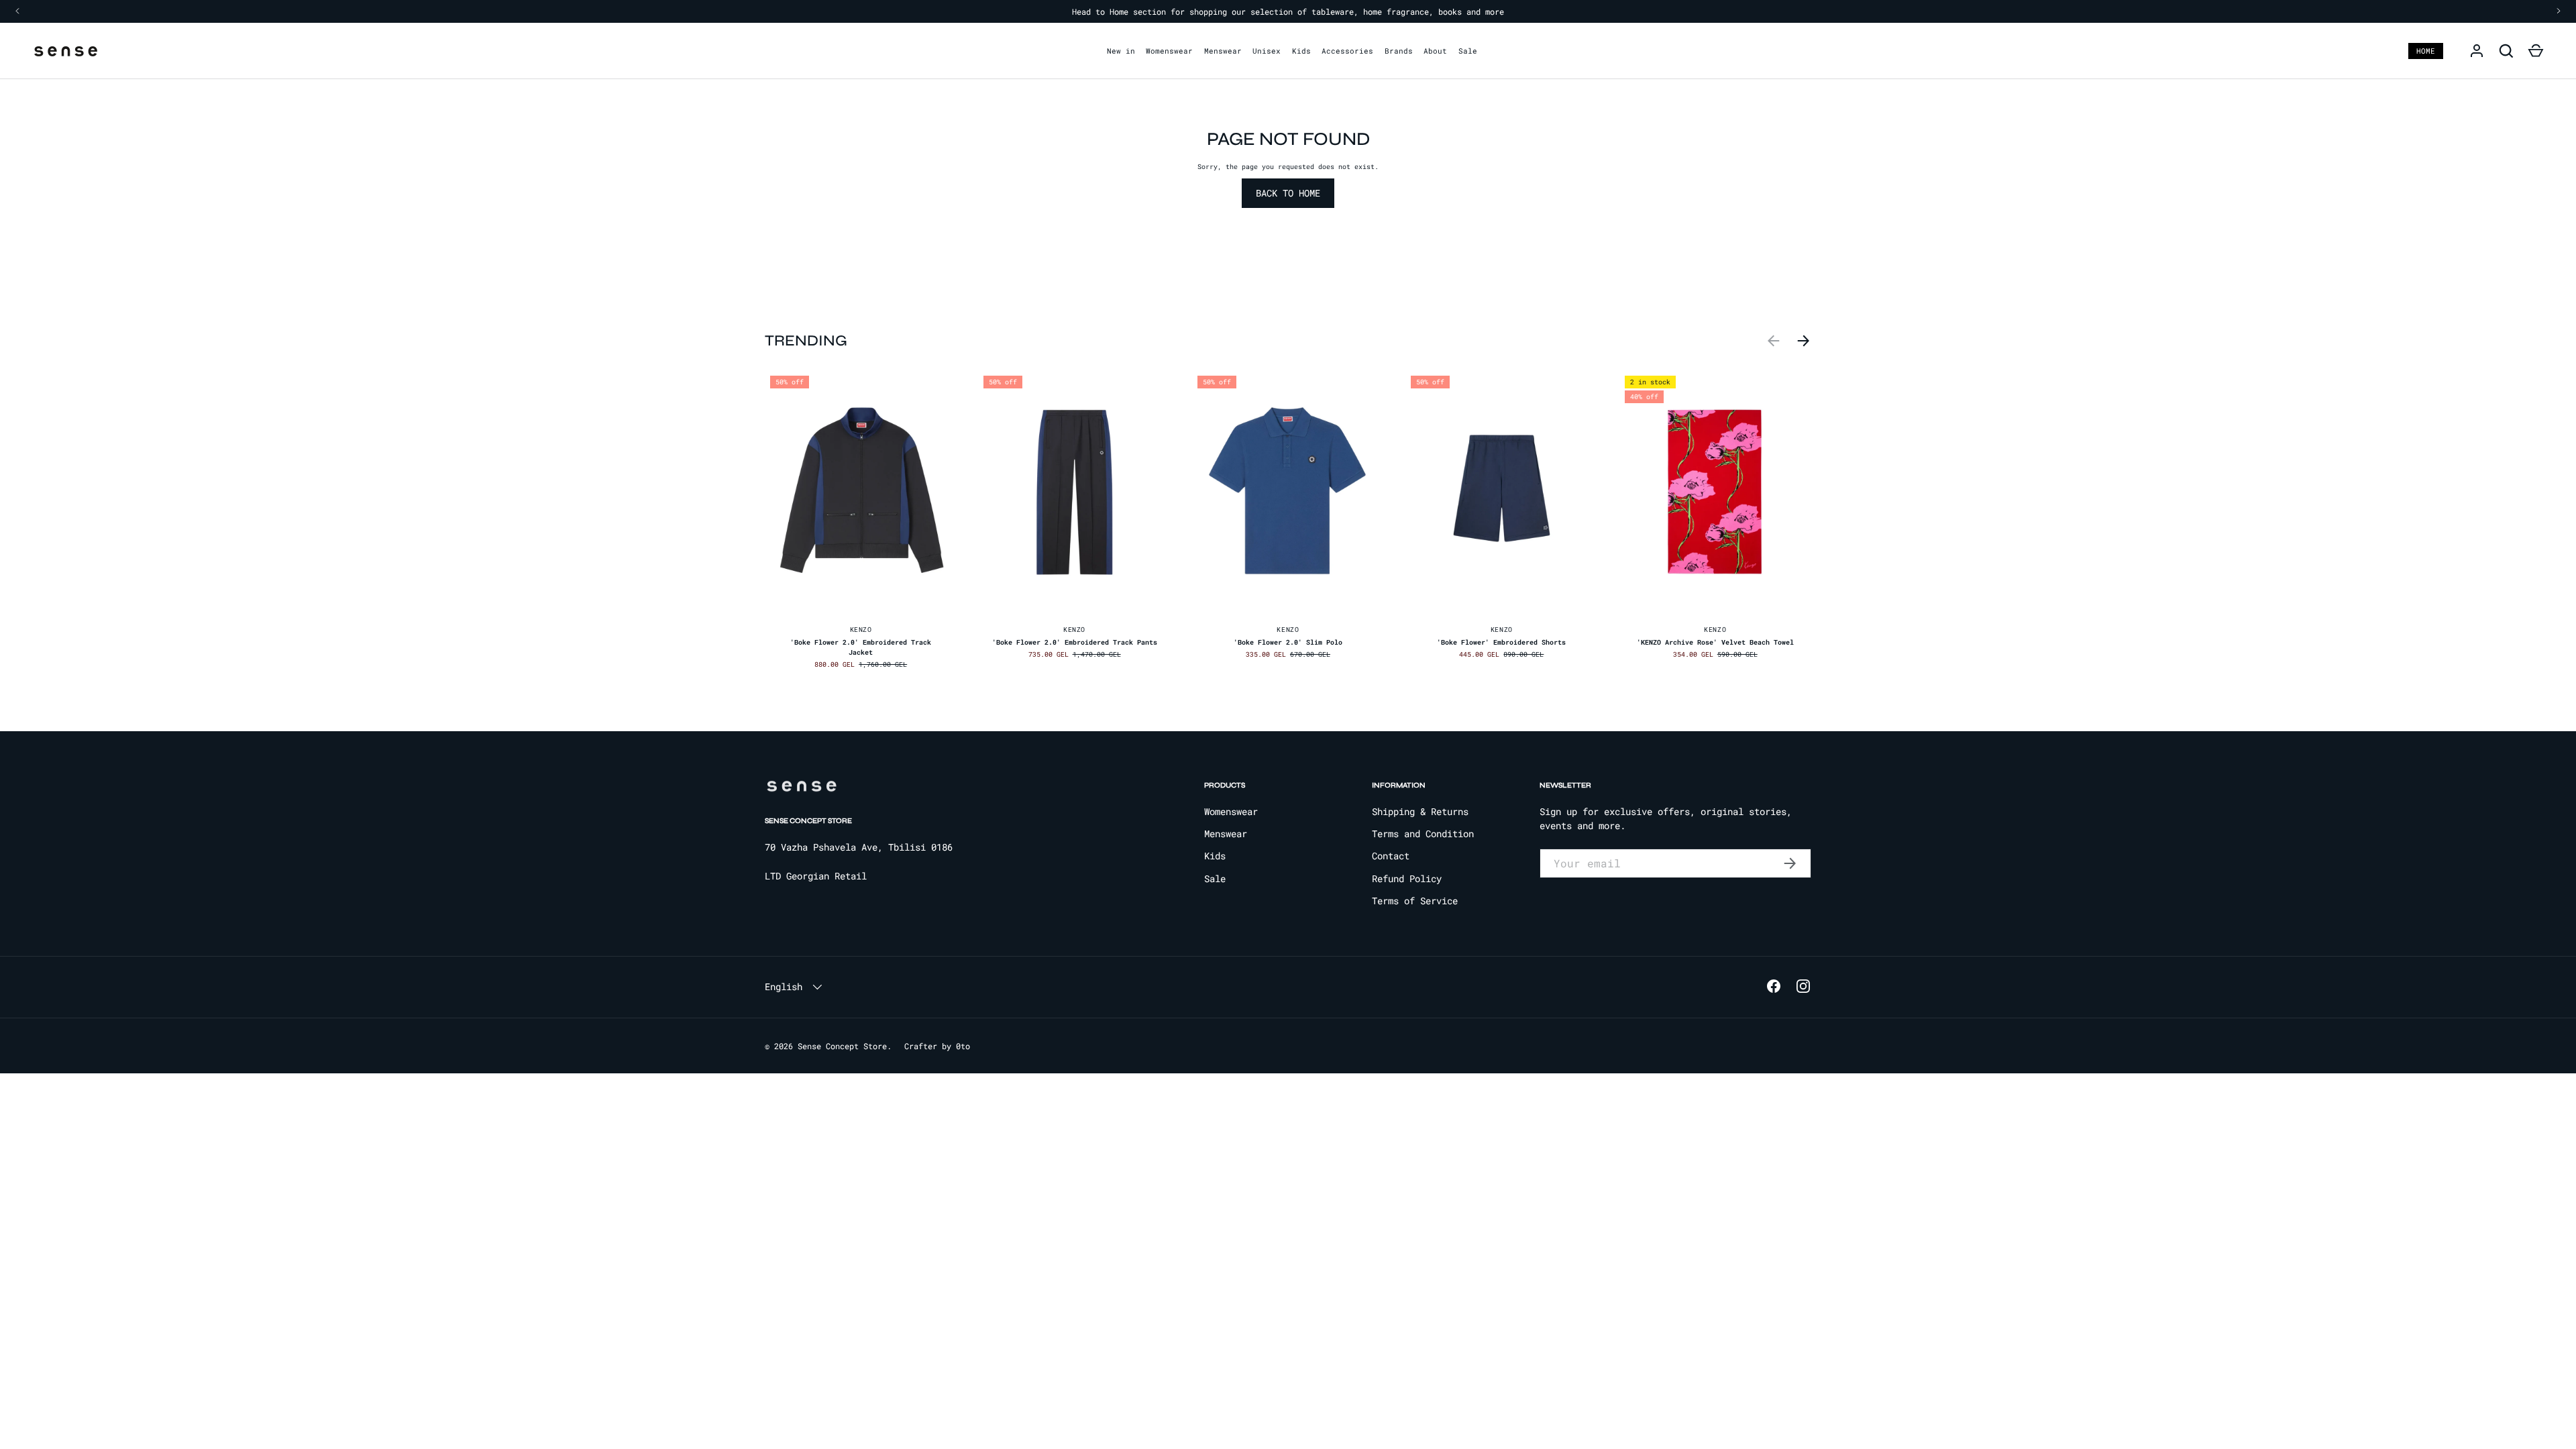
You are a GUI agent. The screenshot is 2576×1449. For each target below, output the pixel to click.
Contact (1391, 856)
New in (1121, 51)
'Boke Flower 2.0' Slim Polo (1288, 642)
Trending (806, 340)
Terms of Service (1415, 901)
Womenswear (1169, 51)
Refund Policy (1407, 878)
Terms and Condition (1423, 834)
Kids (1301, 51)
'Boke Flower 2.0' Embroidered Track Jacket (861, 647)
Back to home (1288, 193)
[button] (2536, 51)
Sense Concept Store (842, 1046)
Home (2426, 51)
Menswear (1223, 51)
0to (963, 1046)
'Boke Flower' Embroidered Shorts (1501, 642)
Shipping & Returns (1420, 811)
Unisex (1267, 51)
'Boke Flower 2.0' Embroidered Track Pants (1075, 642)
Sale (1468, 51)
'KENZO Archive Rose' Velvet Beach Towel (1715, 642)
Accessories (1347, 51)
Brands (1399, 51)
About (1435, 51)
